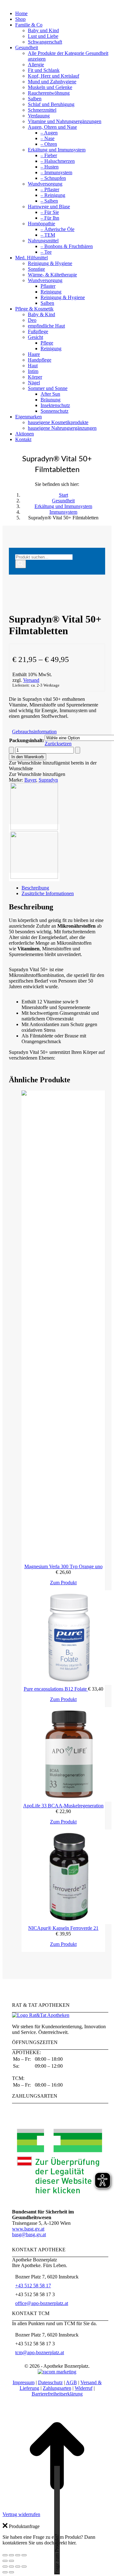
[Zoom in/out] (24, 2567)
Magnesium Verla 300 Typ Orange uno (63, 1566)
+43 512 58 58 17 (33, 2286)
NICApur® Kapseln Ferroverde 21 (63, 1928)
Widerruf (84, 2388)
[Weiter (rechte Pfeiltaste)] (11, 2561)
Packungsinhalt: (27, 740)
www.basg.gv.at (28, 2229)
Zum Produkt (63, 1583)
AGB (71, 2382)
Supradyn (48, 780)
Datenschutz (50, 2382)
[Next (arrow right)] (11, 2572)
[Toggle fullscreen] (18, 2567)
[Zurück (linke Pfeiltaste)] (5, 2561)
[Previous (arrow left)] (5, 2572)
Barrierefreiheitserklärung (57, 2394)
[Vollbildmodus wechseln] (11, 2555)
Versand (31, 680)
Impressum (24, 2382)
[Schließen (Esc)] (24, 2555)
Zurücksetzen (58, 744)
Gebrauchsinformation (34, 732)
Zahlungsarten (57, 2388)
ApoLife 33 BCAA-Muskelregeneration (63, 1806)
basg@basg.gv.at (29, 2234)
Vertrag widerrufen (21, 2514)
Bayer (30, 780)
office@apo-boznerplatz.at (42, 2303)
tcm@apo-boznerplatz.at (40, 2352)
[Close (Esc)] (5, 2567)
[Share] (11, 2567)
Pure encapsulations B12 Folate (56, 1689)
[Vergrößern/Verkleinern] (5, 2555)
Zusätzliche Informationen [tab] (48, 893)
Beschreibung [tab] (35, 888)
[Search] (21, 564)
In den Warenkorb (28, 757)
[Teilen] (18, 2555)
